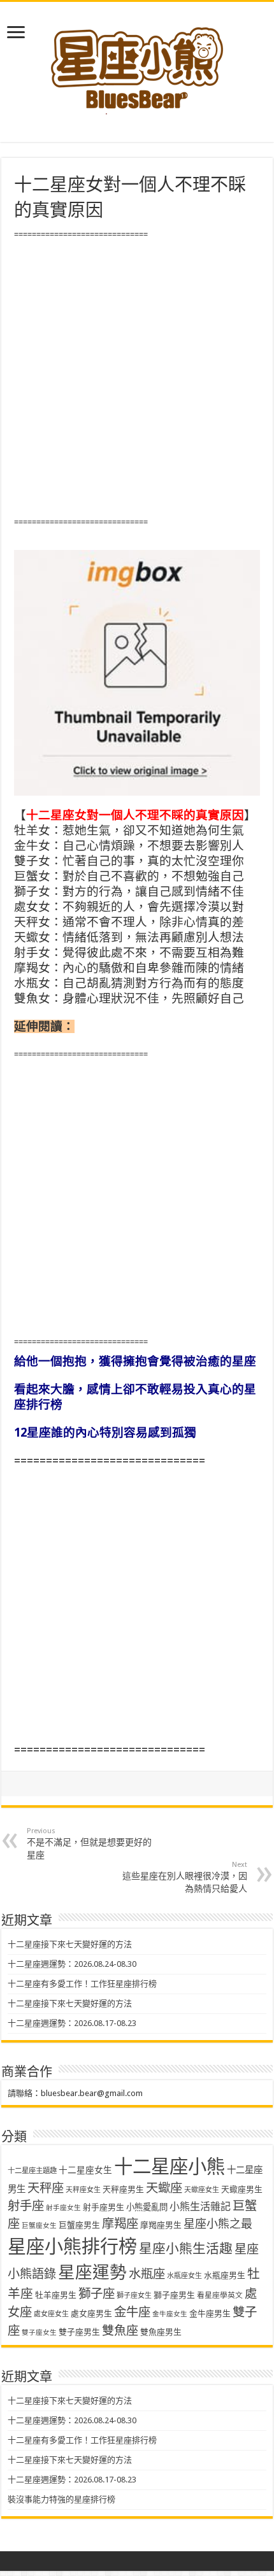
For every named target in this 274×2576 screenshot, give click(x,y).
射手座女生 (63, 2208)
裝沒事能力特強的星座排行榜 (61, 2499)
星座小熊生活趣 (186, 2249)
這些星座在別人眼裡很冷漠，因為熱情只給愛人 (185, 1877)
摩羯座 (120, 2224)
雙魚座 (120, 2331)
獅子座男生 (174, 2295)
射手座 (26, 2206)
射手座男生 (104, 2207)
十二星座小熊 (169, 2167)
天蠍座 (164, 2188)
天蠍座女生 (202, 2190)
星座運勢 (92, 2272)
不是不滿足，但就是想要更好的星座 (89, 1843)
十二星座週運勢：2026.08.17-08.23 (72, 2023)
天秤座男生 (123, 2189)
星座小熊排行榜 (72, 2247)
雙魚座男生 (161, 2332)
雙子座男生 (79, 2332)
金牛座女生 (170, 2314)
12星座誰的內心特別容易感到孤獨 (105, 1432)
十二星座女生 (85, 2170)
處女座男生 (91, 2313)
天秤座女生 (83, 2190)
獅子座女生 (134, 2296)
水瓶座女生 (184, 2276)
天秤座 (46, 2188)
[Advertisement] (137, 379)
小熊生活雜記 (200, 2206)
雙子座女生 (39, 2333)
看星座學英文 (220, 2295)
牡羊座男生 (56, 2295)
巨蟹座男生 (79, 2225)
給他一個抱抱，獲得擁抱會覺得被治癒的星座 (135, 1361)
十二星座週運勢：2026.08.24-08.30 (72, 1964)
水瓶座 (147, 2274)
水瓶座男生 (225, 2275)
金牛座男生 (210, 2313)
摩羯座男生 (161, 2225)
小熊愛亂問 (147, 2207)
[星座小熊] (137, 63)
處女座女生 (51, 2314)
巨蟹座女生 (39, 2226)
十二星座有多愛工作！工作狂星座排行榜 (82, 1984)
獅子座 (97, 2294)
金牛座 (132, 2312)
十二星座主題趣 (32, 2171)
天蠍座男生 (242, 2189)
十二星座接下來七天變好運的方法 (70, 1944)
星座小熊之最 (218, 2224)
